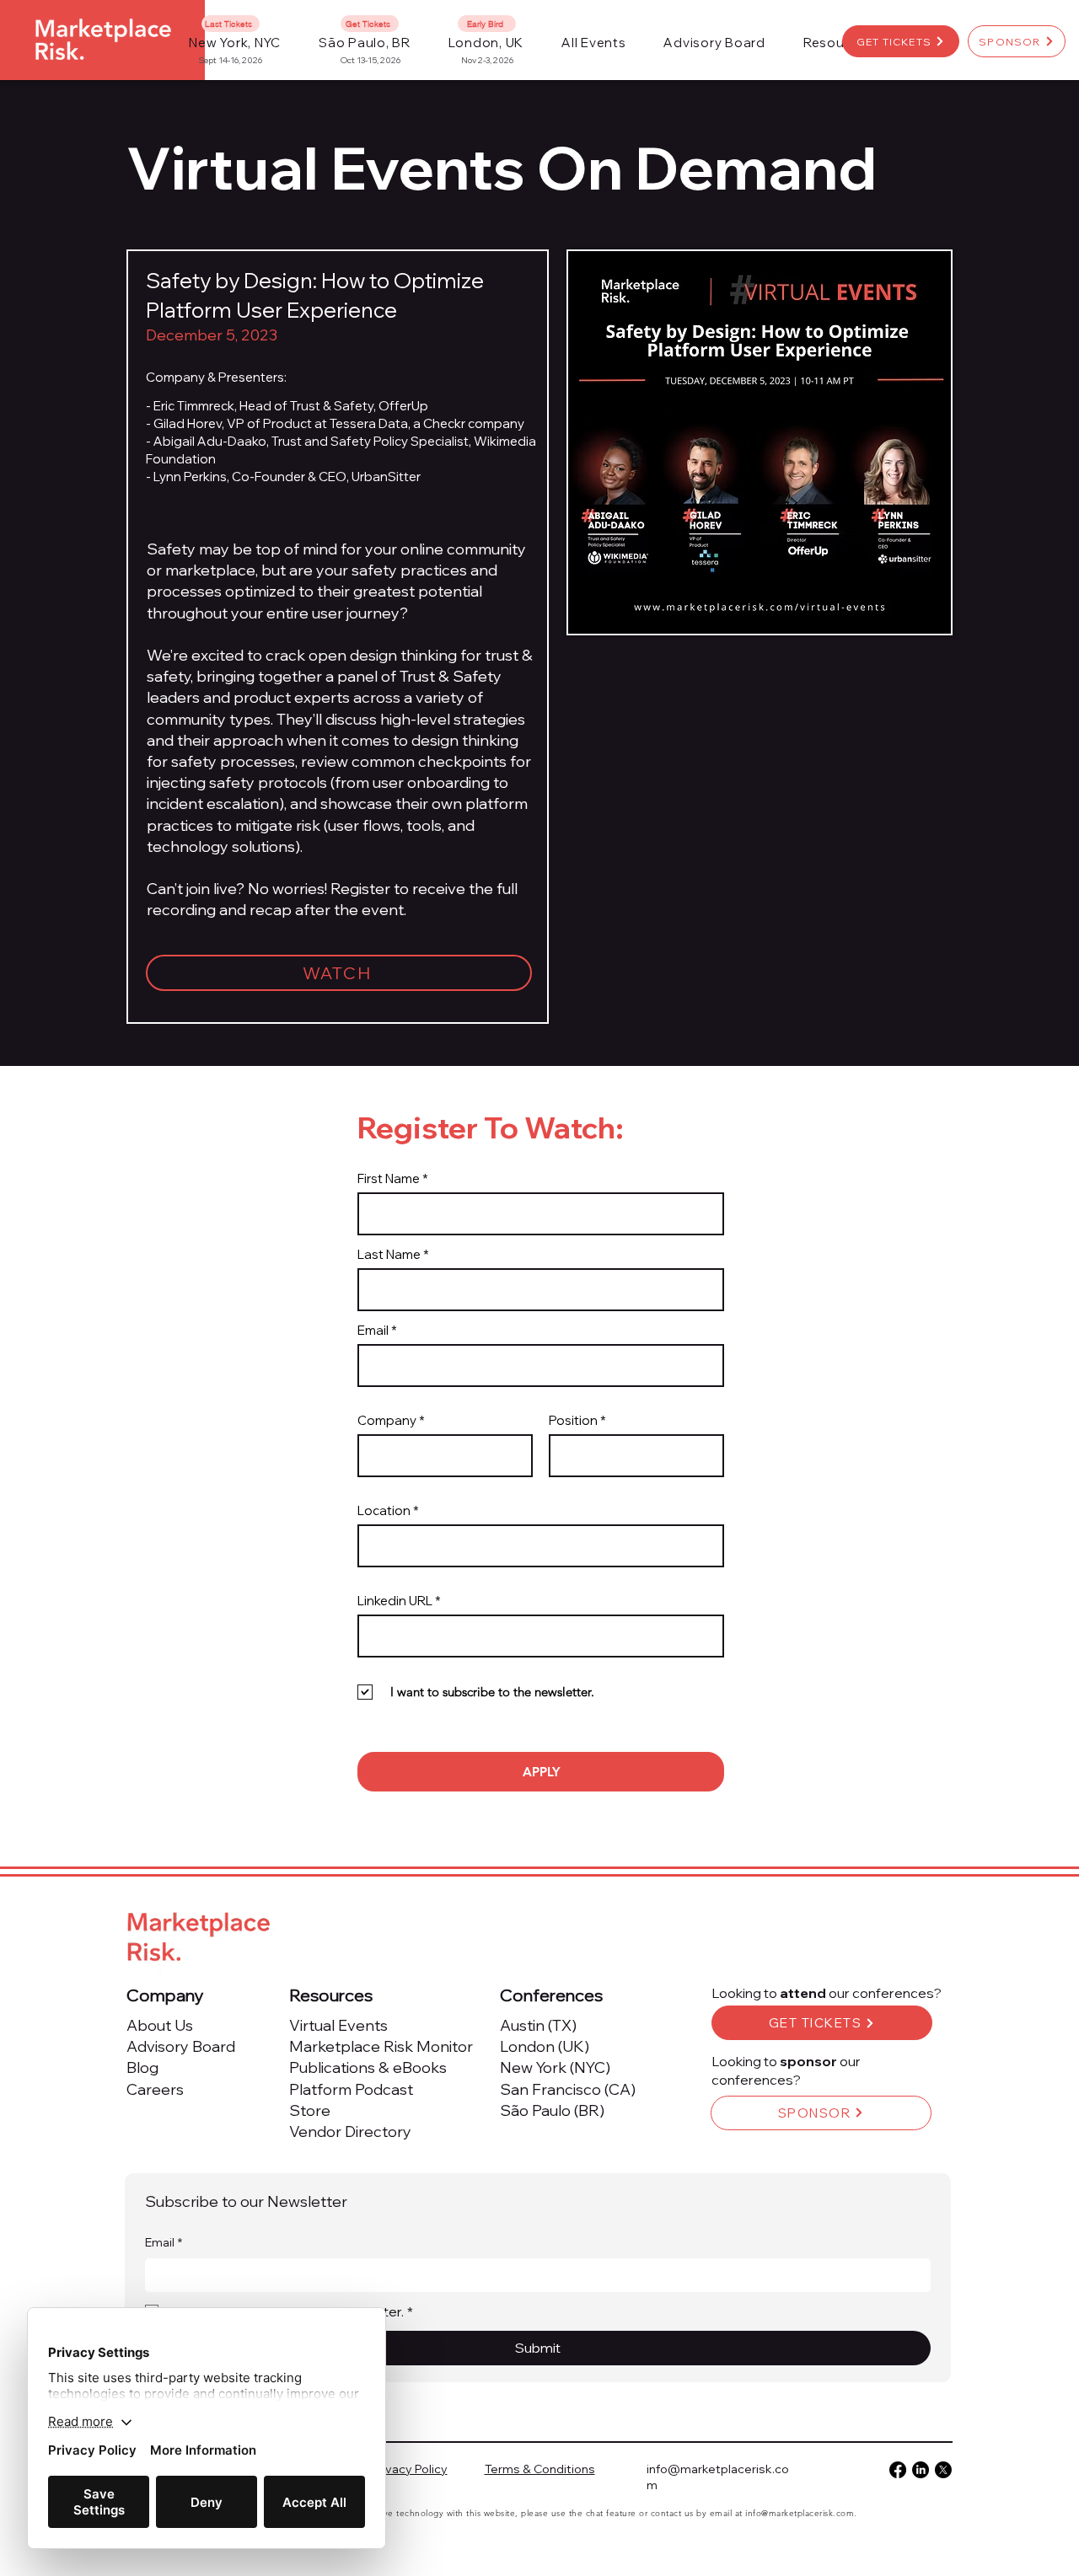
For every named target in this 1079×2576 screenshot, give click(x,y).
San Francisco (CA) (568, 2089)
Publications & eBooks (368, 2067)
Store (310, 2110)
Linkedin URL (395, 1601)
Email (373, 1330)
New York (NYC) (555, 2067)
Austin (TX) (538, 2025)
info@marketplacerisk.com (800, 2513)
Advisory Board (181, 2046)
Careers (155, 2089)
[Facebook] (898, 2470)
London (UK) (545, 2046)
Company (387, 1420)
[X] (943, 2470)
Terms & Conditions (540, 2469)
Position (573, 1420)
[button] (594, 43)
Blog (142, 2067)
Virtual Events (338, 2025)
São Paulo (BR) (552, 2110)
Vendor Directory (350, 2131)
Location (384, 1510)
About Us (160, 2025)
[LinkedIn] (921, 2470)
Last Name (389, 1254)
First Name (389, 1178)
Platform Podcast (351, 2089)
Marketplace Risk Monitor (381, 2046)
